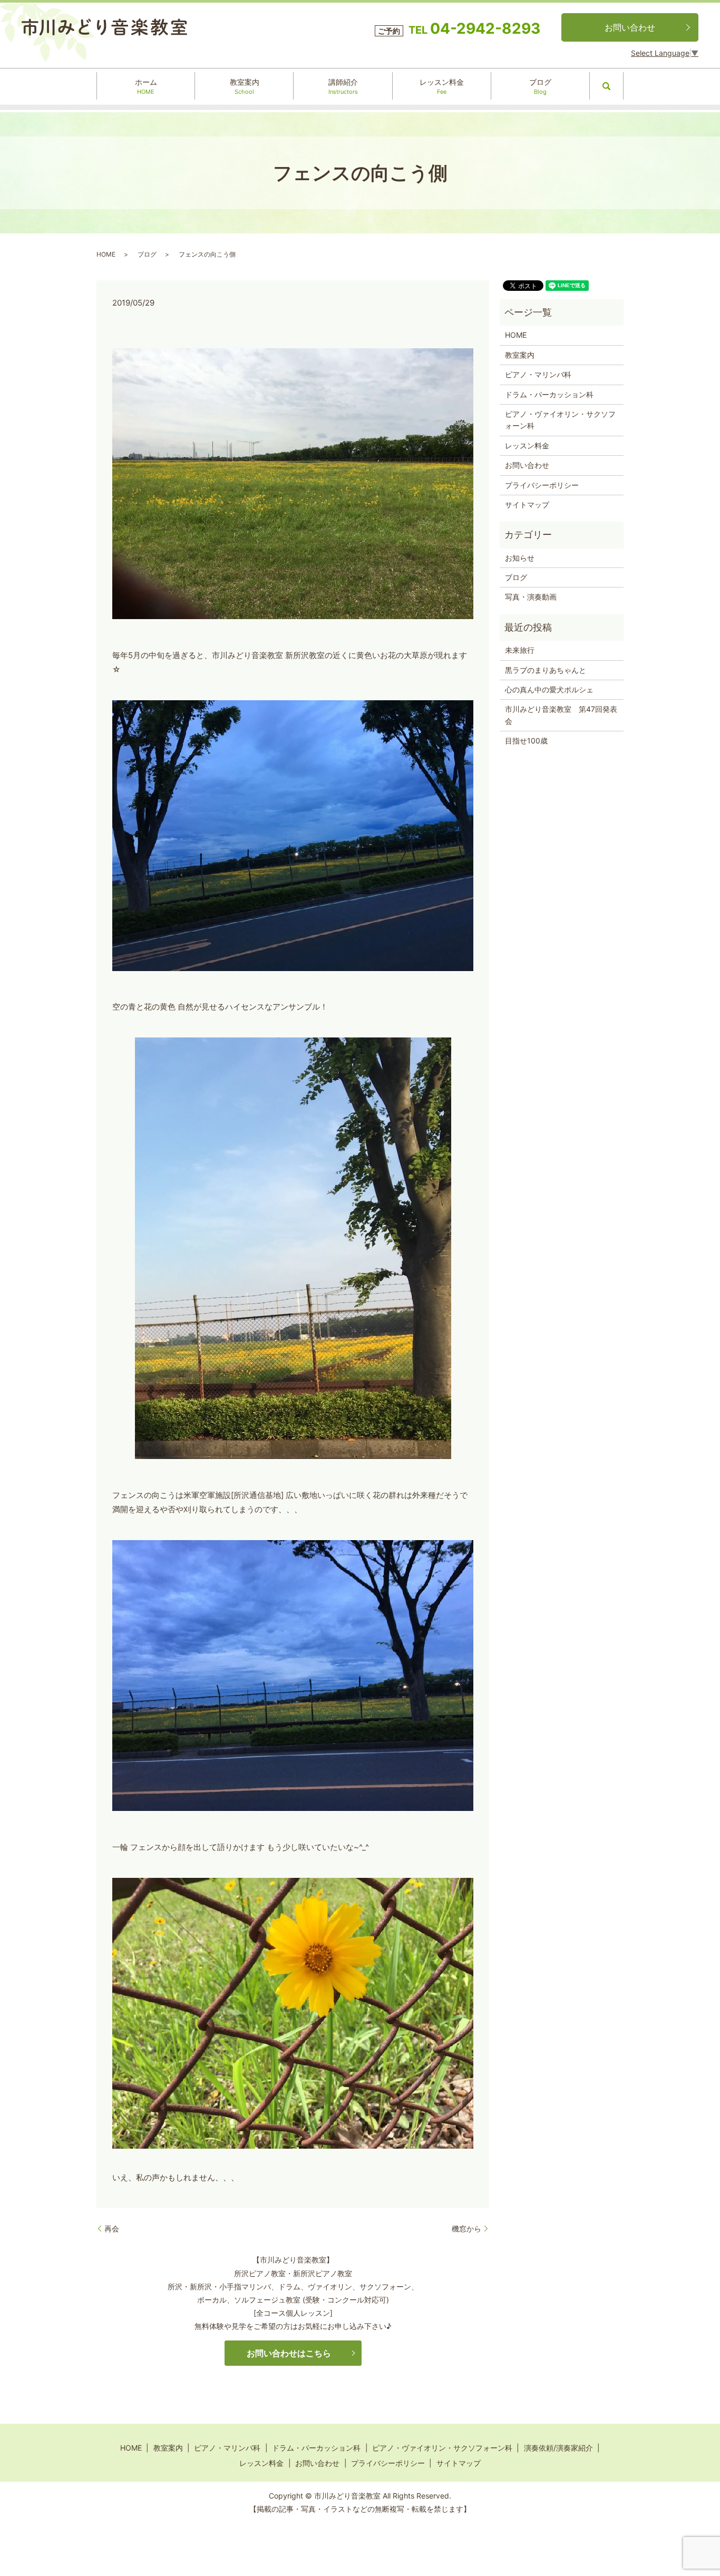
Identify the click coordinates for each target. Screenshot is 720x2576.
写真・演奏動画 (531, 597)
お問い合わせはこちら (289, 2353)
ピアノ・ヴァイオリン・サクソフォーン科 (560, 420)
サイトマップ (527, 505)
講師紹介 (343, 86)
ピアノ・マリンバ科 (538, 374)
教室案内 (245, 86)
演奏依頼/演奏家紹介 (558, 2448)
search (607, 86)
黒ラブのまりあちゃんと (546, 670)
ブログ (540, 86)
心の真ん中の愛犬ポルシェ (549, 689)
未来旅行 (520, 650)
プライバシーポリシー (542, 485)
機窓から (466, 2229)
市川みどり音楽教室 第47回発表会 (561, 715)
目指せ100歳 (526, 741)
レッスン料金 (442, 86)
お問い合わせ (630, 27)
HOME (106, 254)
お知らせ (520, 558)
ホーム (146, 86)
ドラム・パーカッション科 (549, 394)
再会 (112, 2229)
